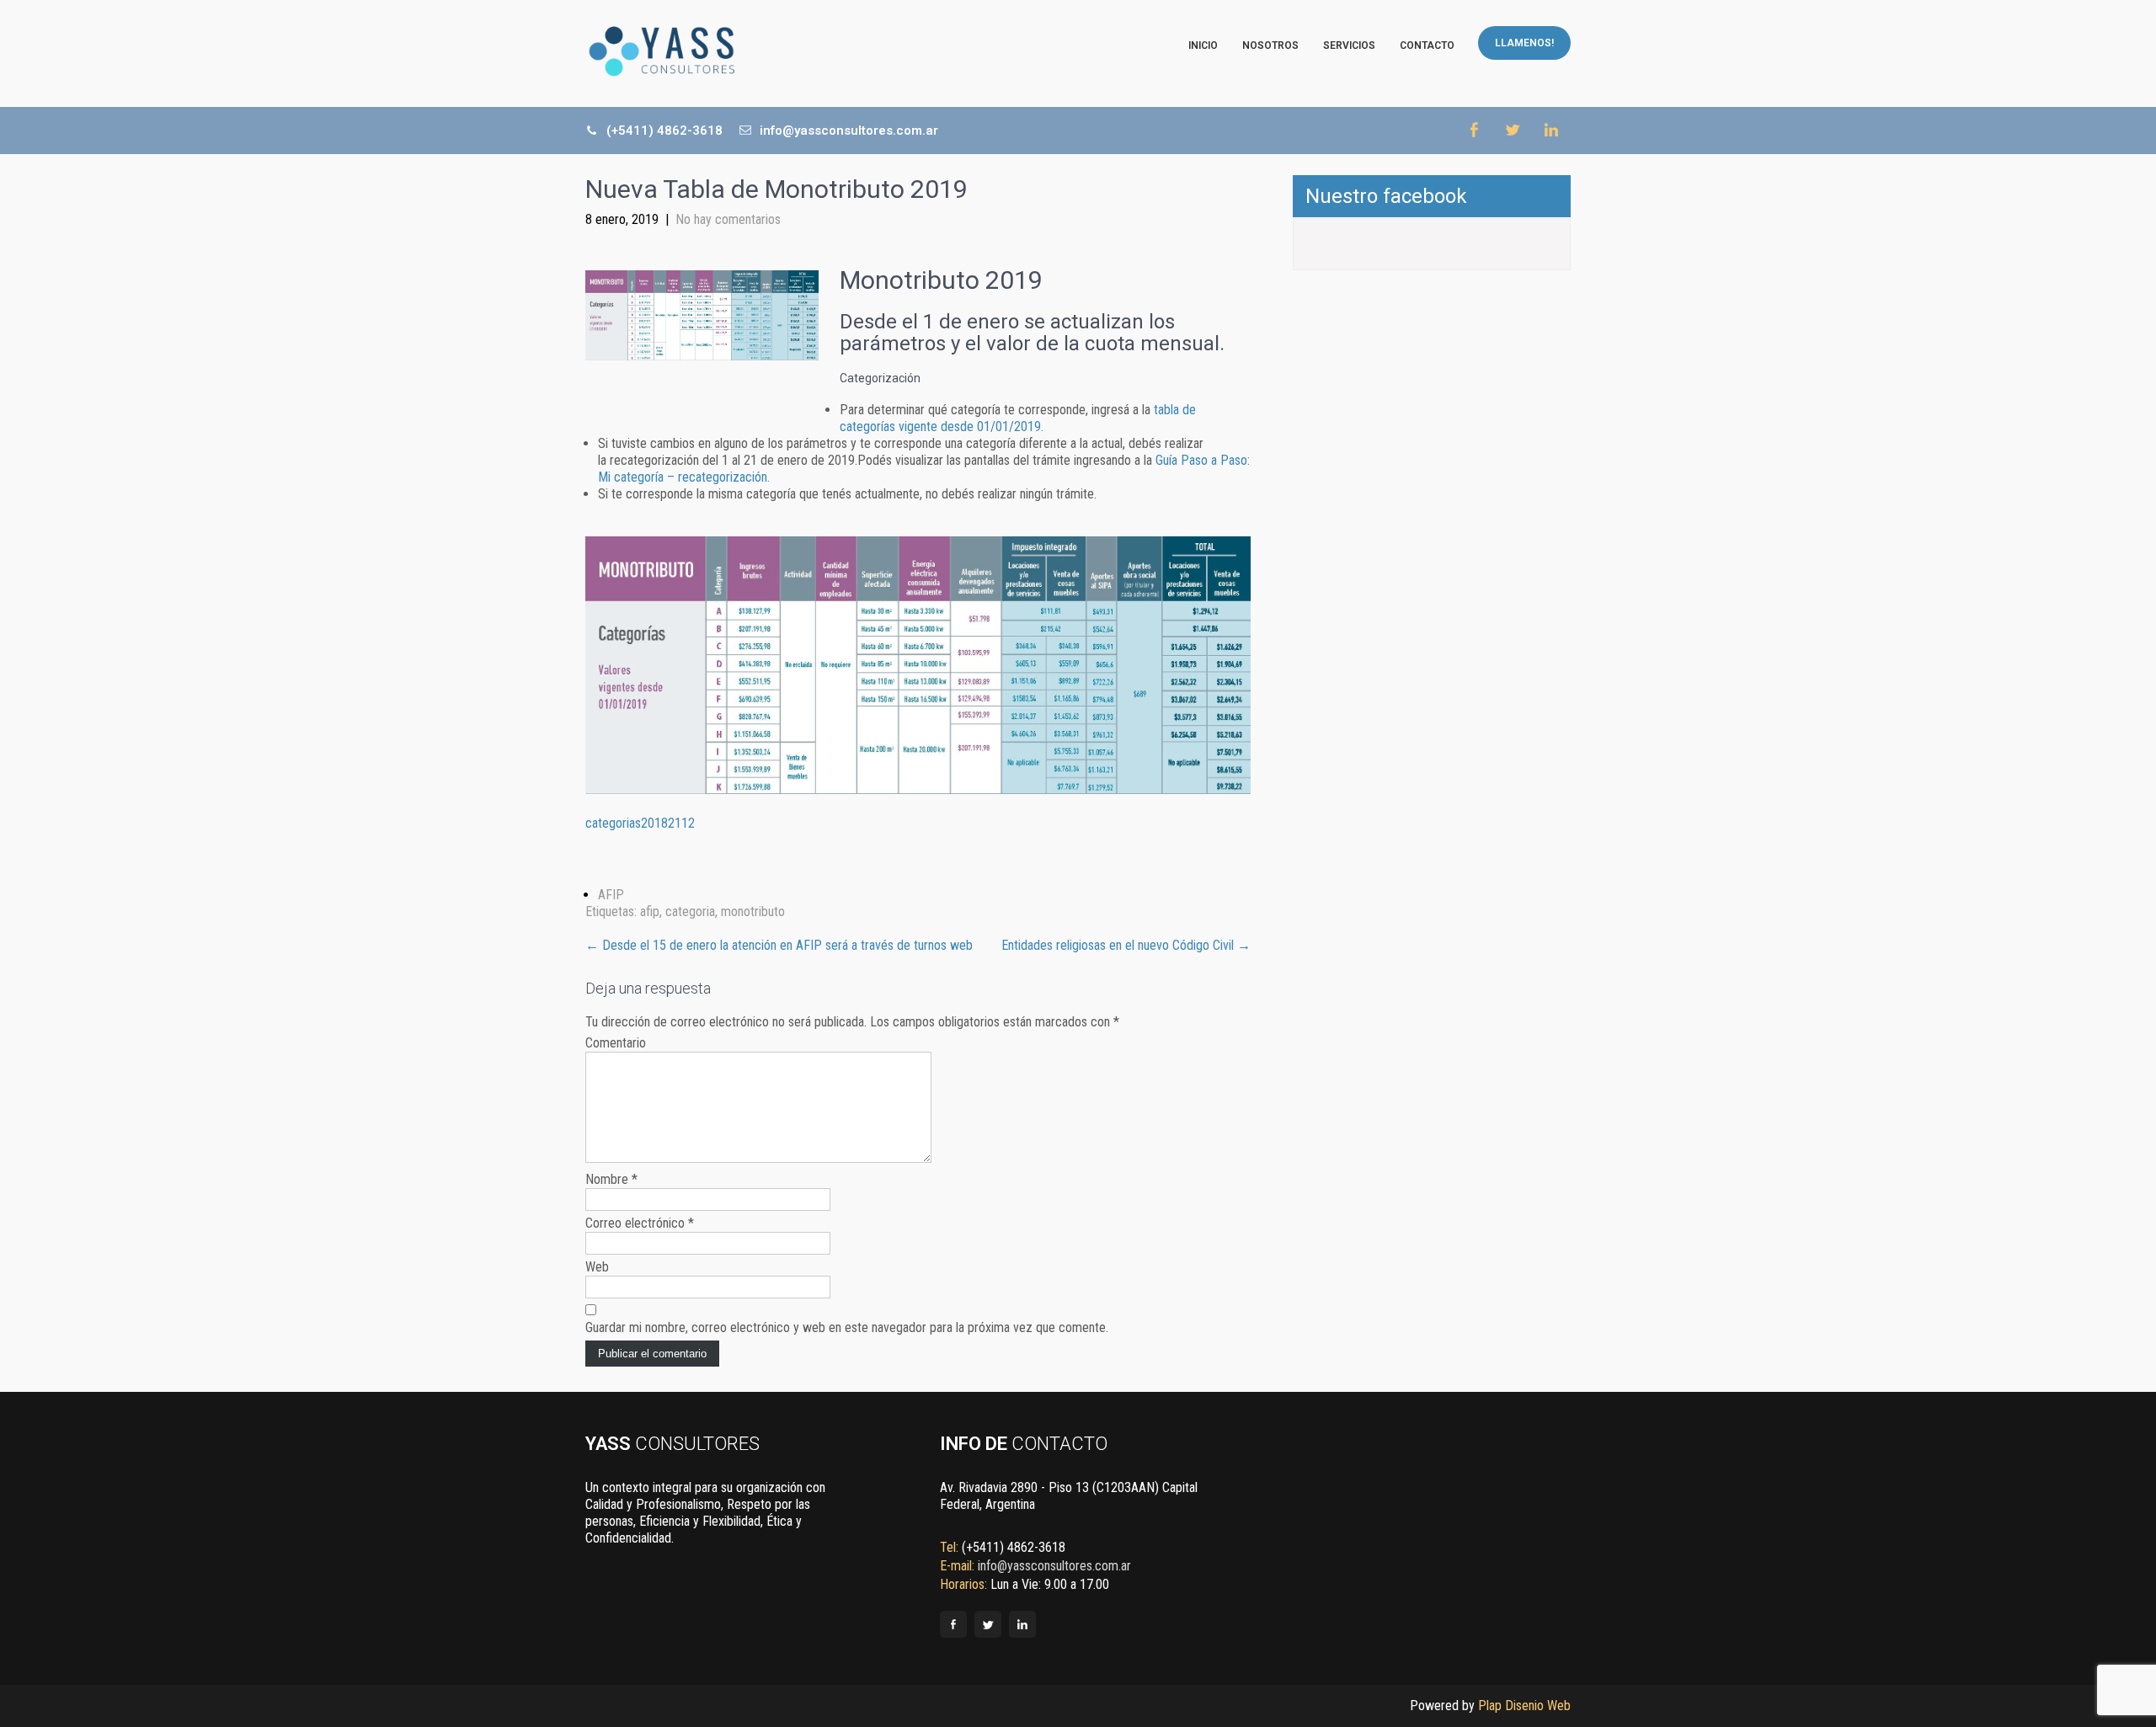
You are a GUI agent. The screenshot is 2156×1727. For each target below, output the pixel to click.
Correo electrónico (640, 1223)
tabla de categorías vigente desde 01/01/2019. (1018, 418)
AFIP (611, 895)
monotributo (753, 911)
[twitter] (1512, 130)
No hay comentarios (728, 219)
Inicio (1203, 45)
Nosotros (1270, 45)
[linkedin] (1551, 130)
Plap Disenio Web (1524, 1706)
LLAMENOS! (1524, 43)
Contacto (1427, 45)
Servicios (1349, 45)
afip (650, 911)
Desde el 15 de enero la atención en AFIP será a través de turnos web (779, 945)
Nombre (611, 1179)
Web (597, 1267)
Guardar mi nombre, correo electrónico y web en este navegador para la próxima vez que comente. (847, 1327)
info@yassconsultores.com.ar (847, 131)
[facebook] (1473, 130)
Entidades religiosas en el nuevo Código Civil (1126, 945)
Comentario (616, 1043)
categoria (690, 911)
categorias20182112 (640, 823)
